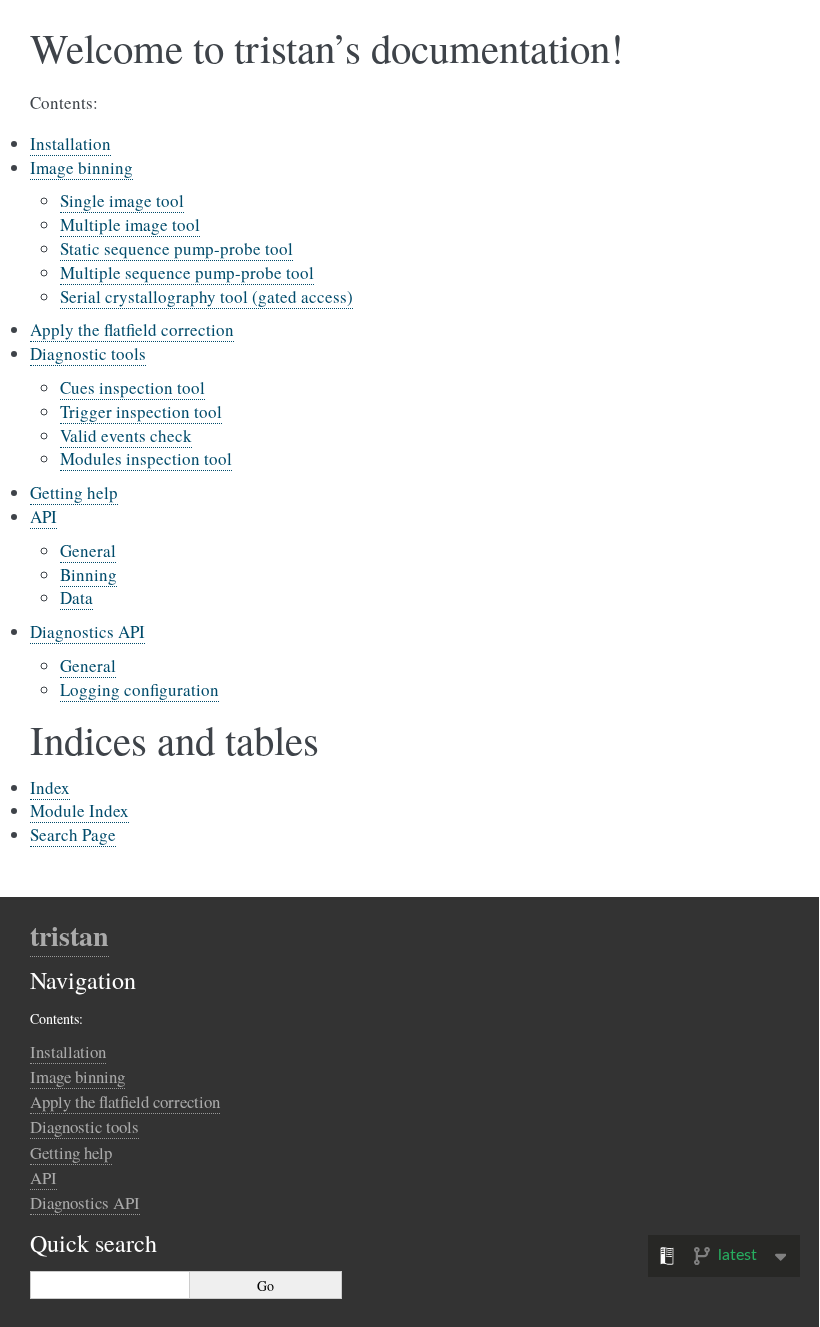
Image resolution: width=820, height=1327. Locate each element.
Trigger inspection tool (141, 411)
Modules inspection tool (146, 458)
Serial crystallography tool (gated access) (206, 296)
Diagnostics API (87, 631)
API (43, 516)
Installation (70, 143)
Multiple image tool (130, 224)
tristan (69, 935)
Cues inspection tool (132, 387)
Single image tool (122, 200)
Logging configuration (139, 689)
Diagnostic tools (88, 353)
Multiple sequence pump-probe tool (187, 272)
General (88, 550)
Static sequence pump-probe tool (176, 248)
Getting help (74, 492)
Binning (88, 574)
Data (76, 597)
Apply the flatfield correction (132, 329)
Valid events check (126, 435)
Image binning (81, 167)
